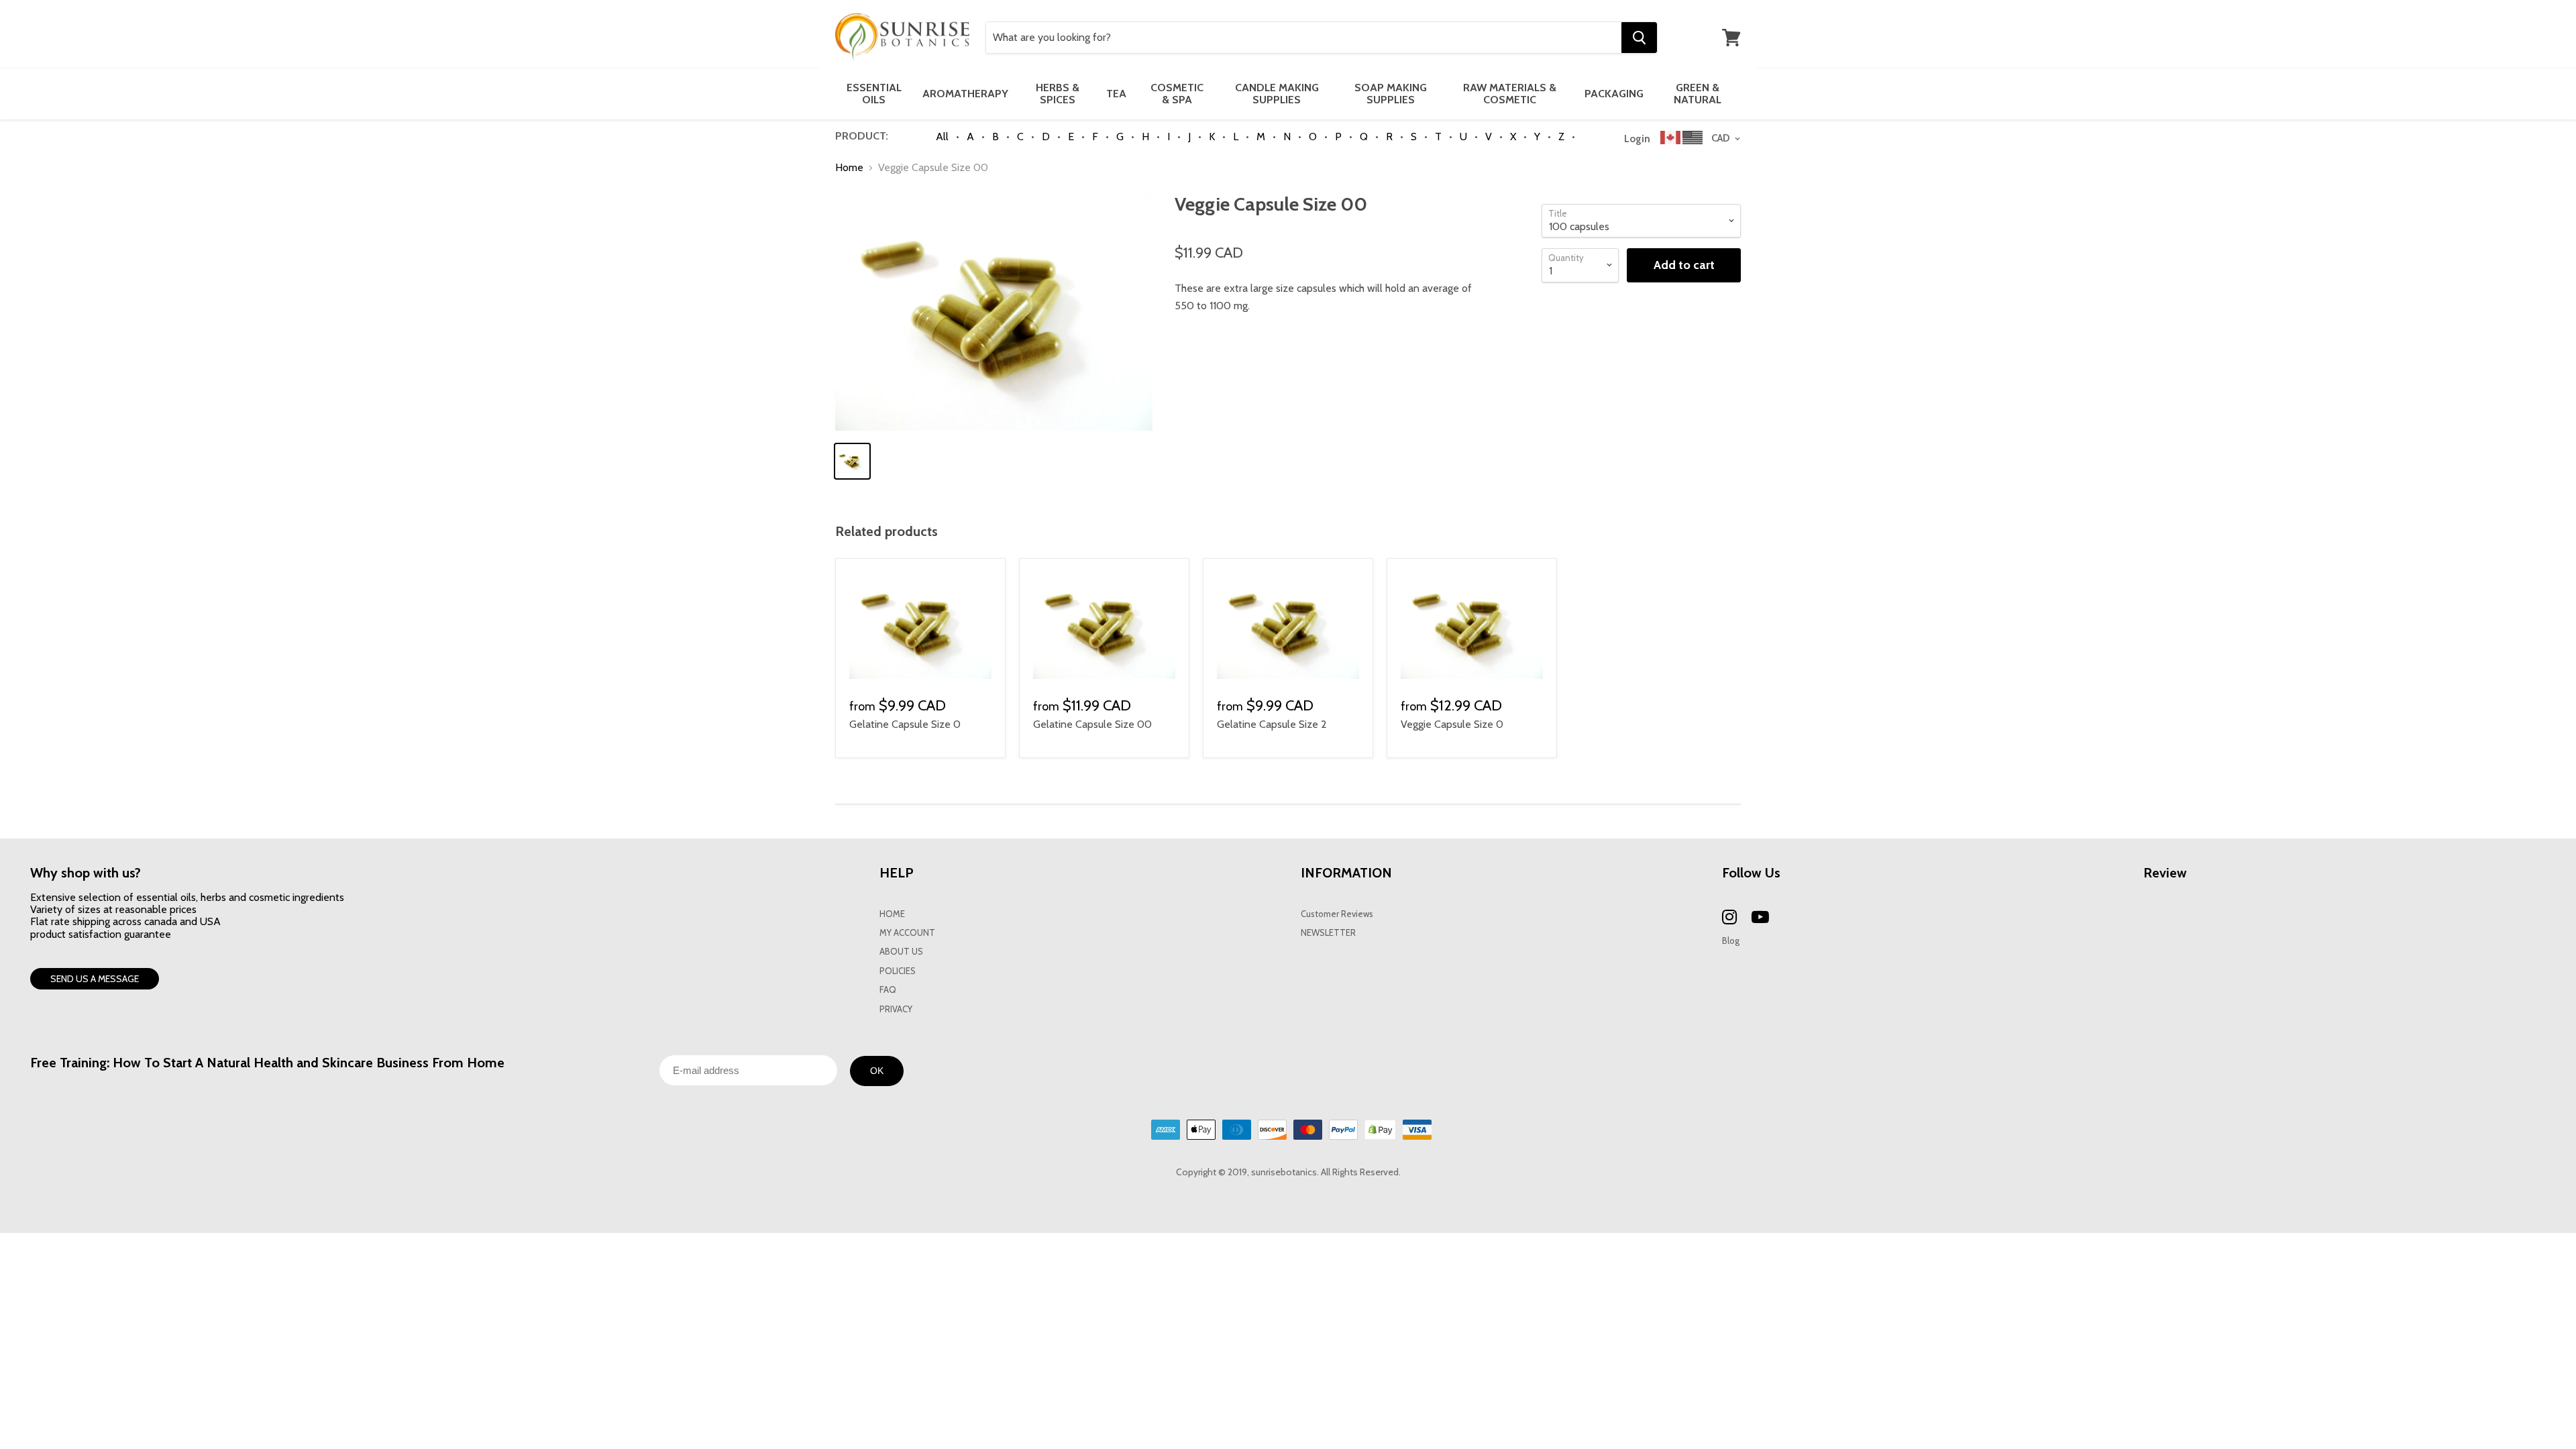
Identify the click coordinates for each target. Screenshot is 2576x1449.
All (942, 137)
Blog (1731, 941)
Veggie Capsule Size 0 (1452, 724)
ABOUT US (901, 952)
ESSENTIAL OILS (874, 94)
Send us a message (95, 979)
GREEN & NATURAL (1698, 94)
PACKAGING (1614, 94)
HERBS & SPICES (1058, 94)
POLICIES (898, 971)
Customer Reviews (1337, 914)
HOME (892, 914)
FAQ (888, 990)
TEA (1116, 94)
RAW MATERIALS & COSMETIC (1510, 94)
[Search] (1639, 38)
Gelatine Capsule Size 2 (1272, 724)
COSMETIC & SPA (1177, 94)
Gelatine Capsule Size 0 (905, 724)
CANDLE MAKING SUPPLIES (1277, 94)
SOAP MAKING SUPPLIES (1391, 94)
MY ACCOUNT (907, 933)
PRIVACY (896, 1009)
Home (849, 168)
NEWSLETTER (1328, 933)
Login (1637, 139)
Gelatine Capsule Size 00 (1092, 724)
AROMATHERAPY (965, 94)
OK (877, 1071)
